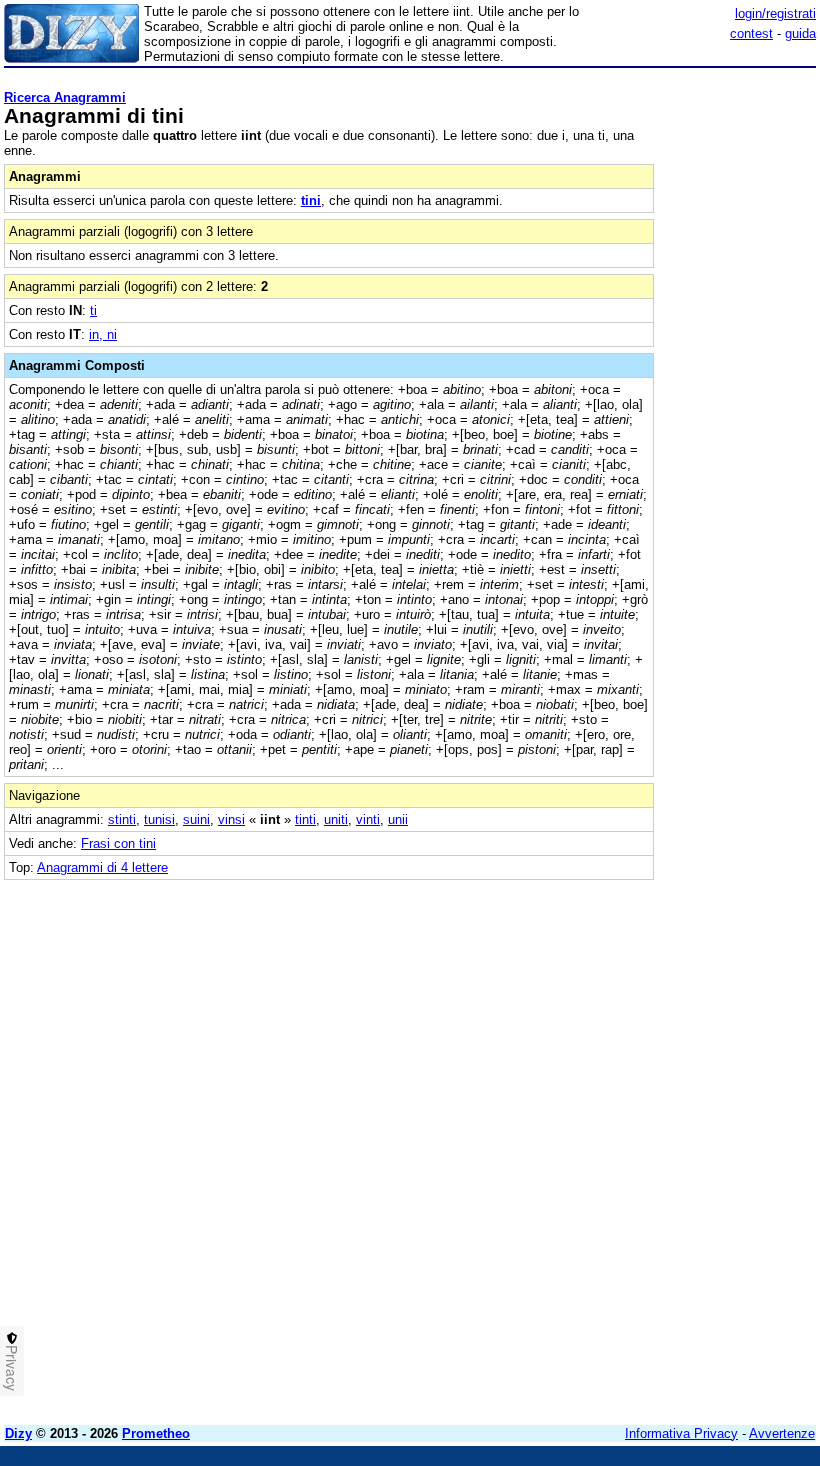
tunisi (159, 819)
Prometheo (156, 1433)
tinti (305, 819)
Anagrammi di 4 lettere (102, 867)
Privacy (12, 1368)
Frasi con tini (118, 843)
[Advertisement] (666, 1005)
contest (751, 33)
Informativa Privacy (681, 1433)
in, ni (103, 334)
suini (196, 819)
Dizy (18, 1433)
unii (398, 819)
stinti (122, 819)
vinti (368, 819)
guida (800, 33)
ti (93, 310)
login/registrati (775, 13)
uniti (336, 819)
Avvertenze (782, 1433)
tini (311, 200)
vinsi (231, 819)
